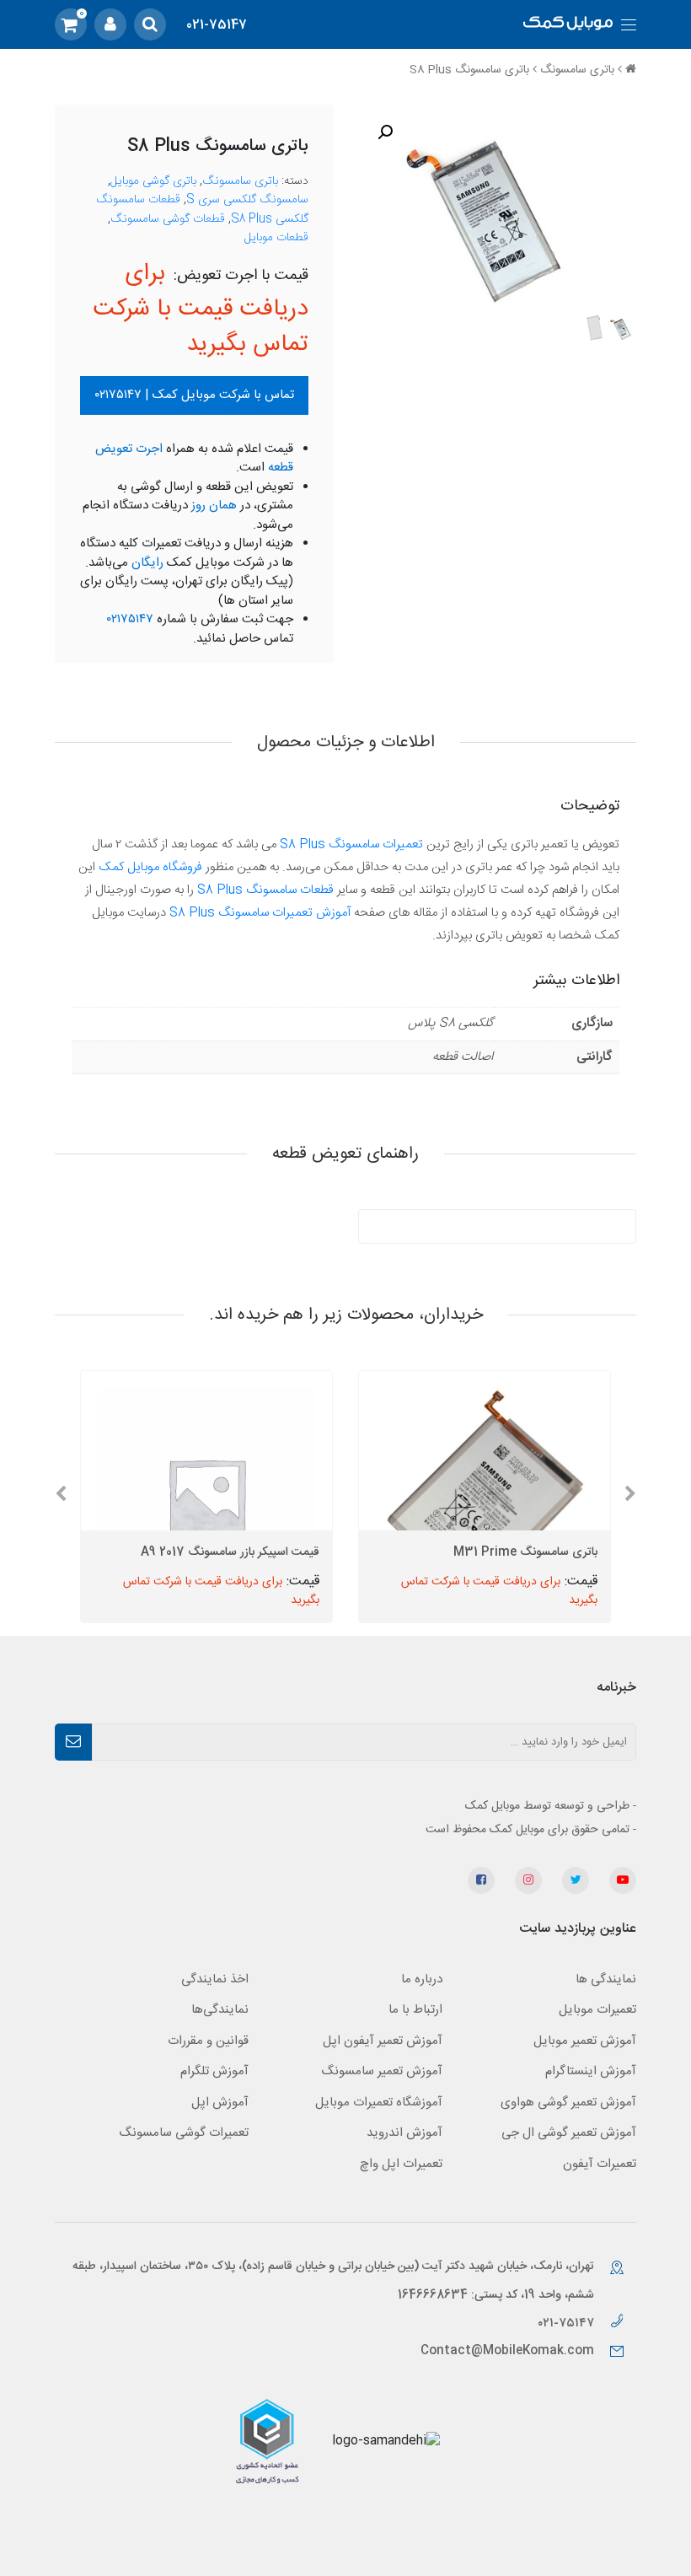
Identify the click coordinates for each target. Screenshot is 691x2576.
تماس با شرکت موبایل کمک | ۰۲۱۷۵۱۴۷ (195, 395)
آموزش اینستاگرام (591, 2071)
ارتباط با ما (415, 2010)
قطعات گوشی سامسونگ (168, 219)
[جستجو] (150, 24)
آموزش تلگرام (214, 2071)
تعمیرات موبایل (597, 2010)
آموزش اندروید (404, 2133)
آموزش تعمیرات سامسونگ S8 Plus (260, 913)
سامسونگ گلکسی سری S (247, 200)
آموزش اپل (220, 2103)
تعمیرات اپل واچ (401, 2164)
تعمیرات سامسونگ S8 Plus (351, 844)
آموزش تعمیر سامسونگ (382, 2071)
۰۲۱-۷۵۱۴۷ (568, 2323)
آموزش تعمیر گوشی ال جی (569, 2133)
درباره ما (422, 1979)
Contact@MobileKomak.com (507, 2351)
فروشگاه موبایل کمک (150, 867)
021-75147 (217, 25)
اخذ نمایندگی (215, 1979)
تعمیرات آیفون (600, 2164)
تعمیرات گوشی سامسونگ (184, 2133)
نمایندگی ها (606, 1979)
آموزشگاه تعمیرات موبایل (379, 2103)
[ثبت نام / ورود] (110, 24)
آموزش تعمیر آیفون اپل (383, 2041)
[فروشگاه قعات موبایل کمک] (568, 25)
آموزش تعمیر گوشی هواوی (568, 2103)
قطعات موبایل (276, 238)
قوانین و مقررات (208, 2041)
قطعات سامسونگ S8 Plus (265, 890)
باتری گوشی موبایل (153, 181)
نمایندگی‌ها (220, 2010)
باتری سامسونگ (577, 70)
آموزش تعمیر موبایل (585, 2041)
